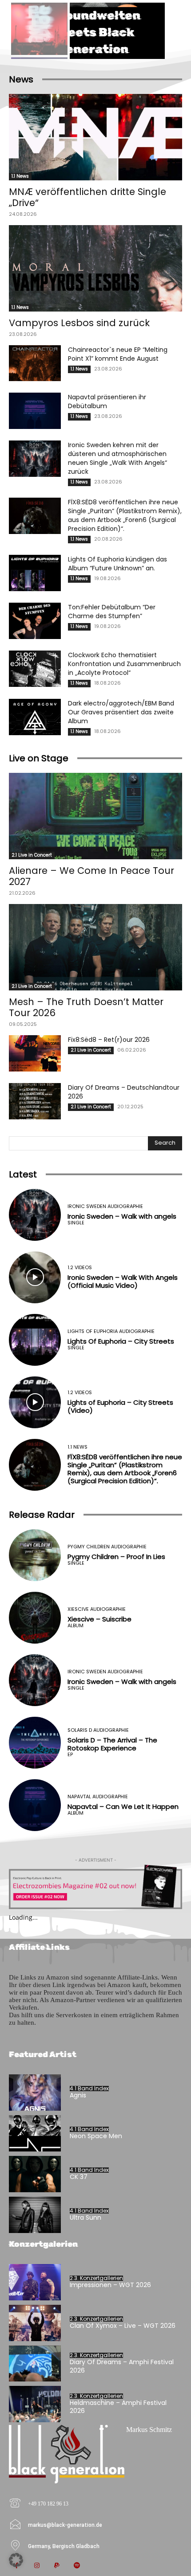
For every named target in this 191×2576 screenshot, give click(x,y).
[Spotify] (77, 2566)
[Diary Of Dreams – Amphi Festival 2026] (35, 2364)
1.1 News (20, 176)
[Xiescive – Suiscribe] (35, 1618)
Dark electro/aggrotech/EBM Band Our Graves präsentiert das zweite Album (121, 712)
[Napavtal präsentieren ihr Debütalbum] (35, 411)
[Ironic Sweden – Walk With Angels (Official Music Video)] (35, 1277)
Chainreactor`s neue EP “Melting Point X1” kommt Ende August (118, 354)
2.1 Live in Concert (32, 855)
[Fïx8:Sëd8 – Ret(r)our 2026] (35, 1053)
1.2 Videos (80, 1268)
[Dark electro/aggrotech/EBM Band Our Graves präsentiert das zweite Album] (35, 717)
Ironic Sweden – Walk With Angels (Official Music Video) (123, 1281)
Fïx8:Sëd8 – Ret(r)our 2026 (109, 1040)
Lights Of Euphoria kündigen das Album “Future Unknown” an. (117, 564)
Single (76, 1223)
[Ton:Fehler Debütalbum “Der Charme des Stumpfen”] (35, 621)
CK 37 (79, 2177)
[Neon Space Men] (35, 2133)
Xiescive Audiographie (97, 1609)
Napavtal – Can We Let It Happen (123, 1806)
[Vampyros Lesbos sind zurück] (95, 268)
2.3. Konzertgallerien (96, 2278)
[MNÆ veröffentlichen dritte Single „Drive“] (95, 137)
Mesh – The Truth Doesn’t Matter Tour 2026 (86, 1007)
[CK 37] (35, 2174)
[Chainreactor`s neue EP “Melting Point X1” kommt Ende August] (35, 363)
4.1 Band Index (89, 2089)
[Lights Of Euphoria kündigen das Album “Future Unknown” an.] (35, 573)
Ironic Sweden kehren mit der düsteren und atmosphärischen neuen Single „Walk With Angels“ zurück (117, 458)
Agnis (78, 2095)
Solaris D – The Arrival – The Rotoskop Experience (112, 1744)
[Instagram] (37, 2566)
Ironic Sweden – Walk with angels (122, 1216)
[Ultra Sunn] (35, 2215)
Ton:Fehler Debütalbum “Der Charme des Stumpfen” (112, 612)
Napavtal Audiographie (98, 1797)
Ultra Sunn (86, 2217)
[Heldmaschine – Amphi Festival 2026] (35, 2404)
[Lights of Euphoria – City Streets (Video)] (35, 1402)
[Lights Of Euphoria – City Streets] (35, 1340)
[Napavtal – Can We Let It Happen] (35, 1805)
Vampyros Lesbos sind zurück (79, 323)
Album (76, 1626)
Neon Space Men (96, 2136)
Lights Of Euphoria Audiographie (111, 1331)
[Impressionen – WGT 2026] (35, 2282)
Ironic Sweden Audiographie (105, 1206)
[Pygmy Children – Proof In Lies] (35, 1555)
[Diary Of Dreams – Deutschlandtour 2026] (35, 1101)
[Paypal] (57, 2566)
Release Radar (42, 1515)
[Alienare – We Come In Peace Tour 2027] (95, 816)
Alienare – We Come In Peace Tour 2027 (92, 876)
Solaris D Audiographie (98, 1730)
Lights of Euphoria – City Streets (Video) (120, 1406)
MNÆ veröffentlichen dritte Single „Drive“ (88, 197)
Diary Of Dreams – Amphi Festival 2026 (122, 2366)
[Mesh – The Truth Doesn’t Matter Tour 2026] (95, 947)
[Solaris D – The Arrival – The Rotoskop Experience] (35, 1743)
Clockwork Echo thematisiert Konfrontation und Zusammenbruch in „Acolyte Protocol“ (124, 664)
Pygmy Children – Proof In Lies (116, 1557)
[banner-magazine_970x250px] (95, 1887)
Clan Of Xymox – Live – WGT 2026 (123, 2326)
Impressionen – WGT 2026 (110, 2285)
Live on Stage (39, 758)
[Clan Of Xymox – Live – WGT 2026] (35, 2323)
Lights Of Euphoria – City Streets (121, 1341)
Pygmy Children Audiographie (107, 1547)
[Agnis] (35, 2093)
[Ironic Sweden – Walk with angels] (35, 1215)
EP (70, 1755)
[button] (16, 2560)
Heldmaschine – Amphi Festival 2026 (118, 2407)
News (21, 79)
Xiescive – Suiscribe (99, 1619)
